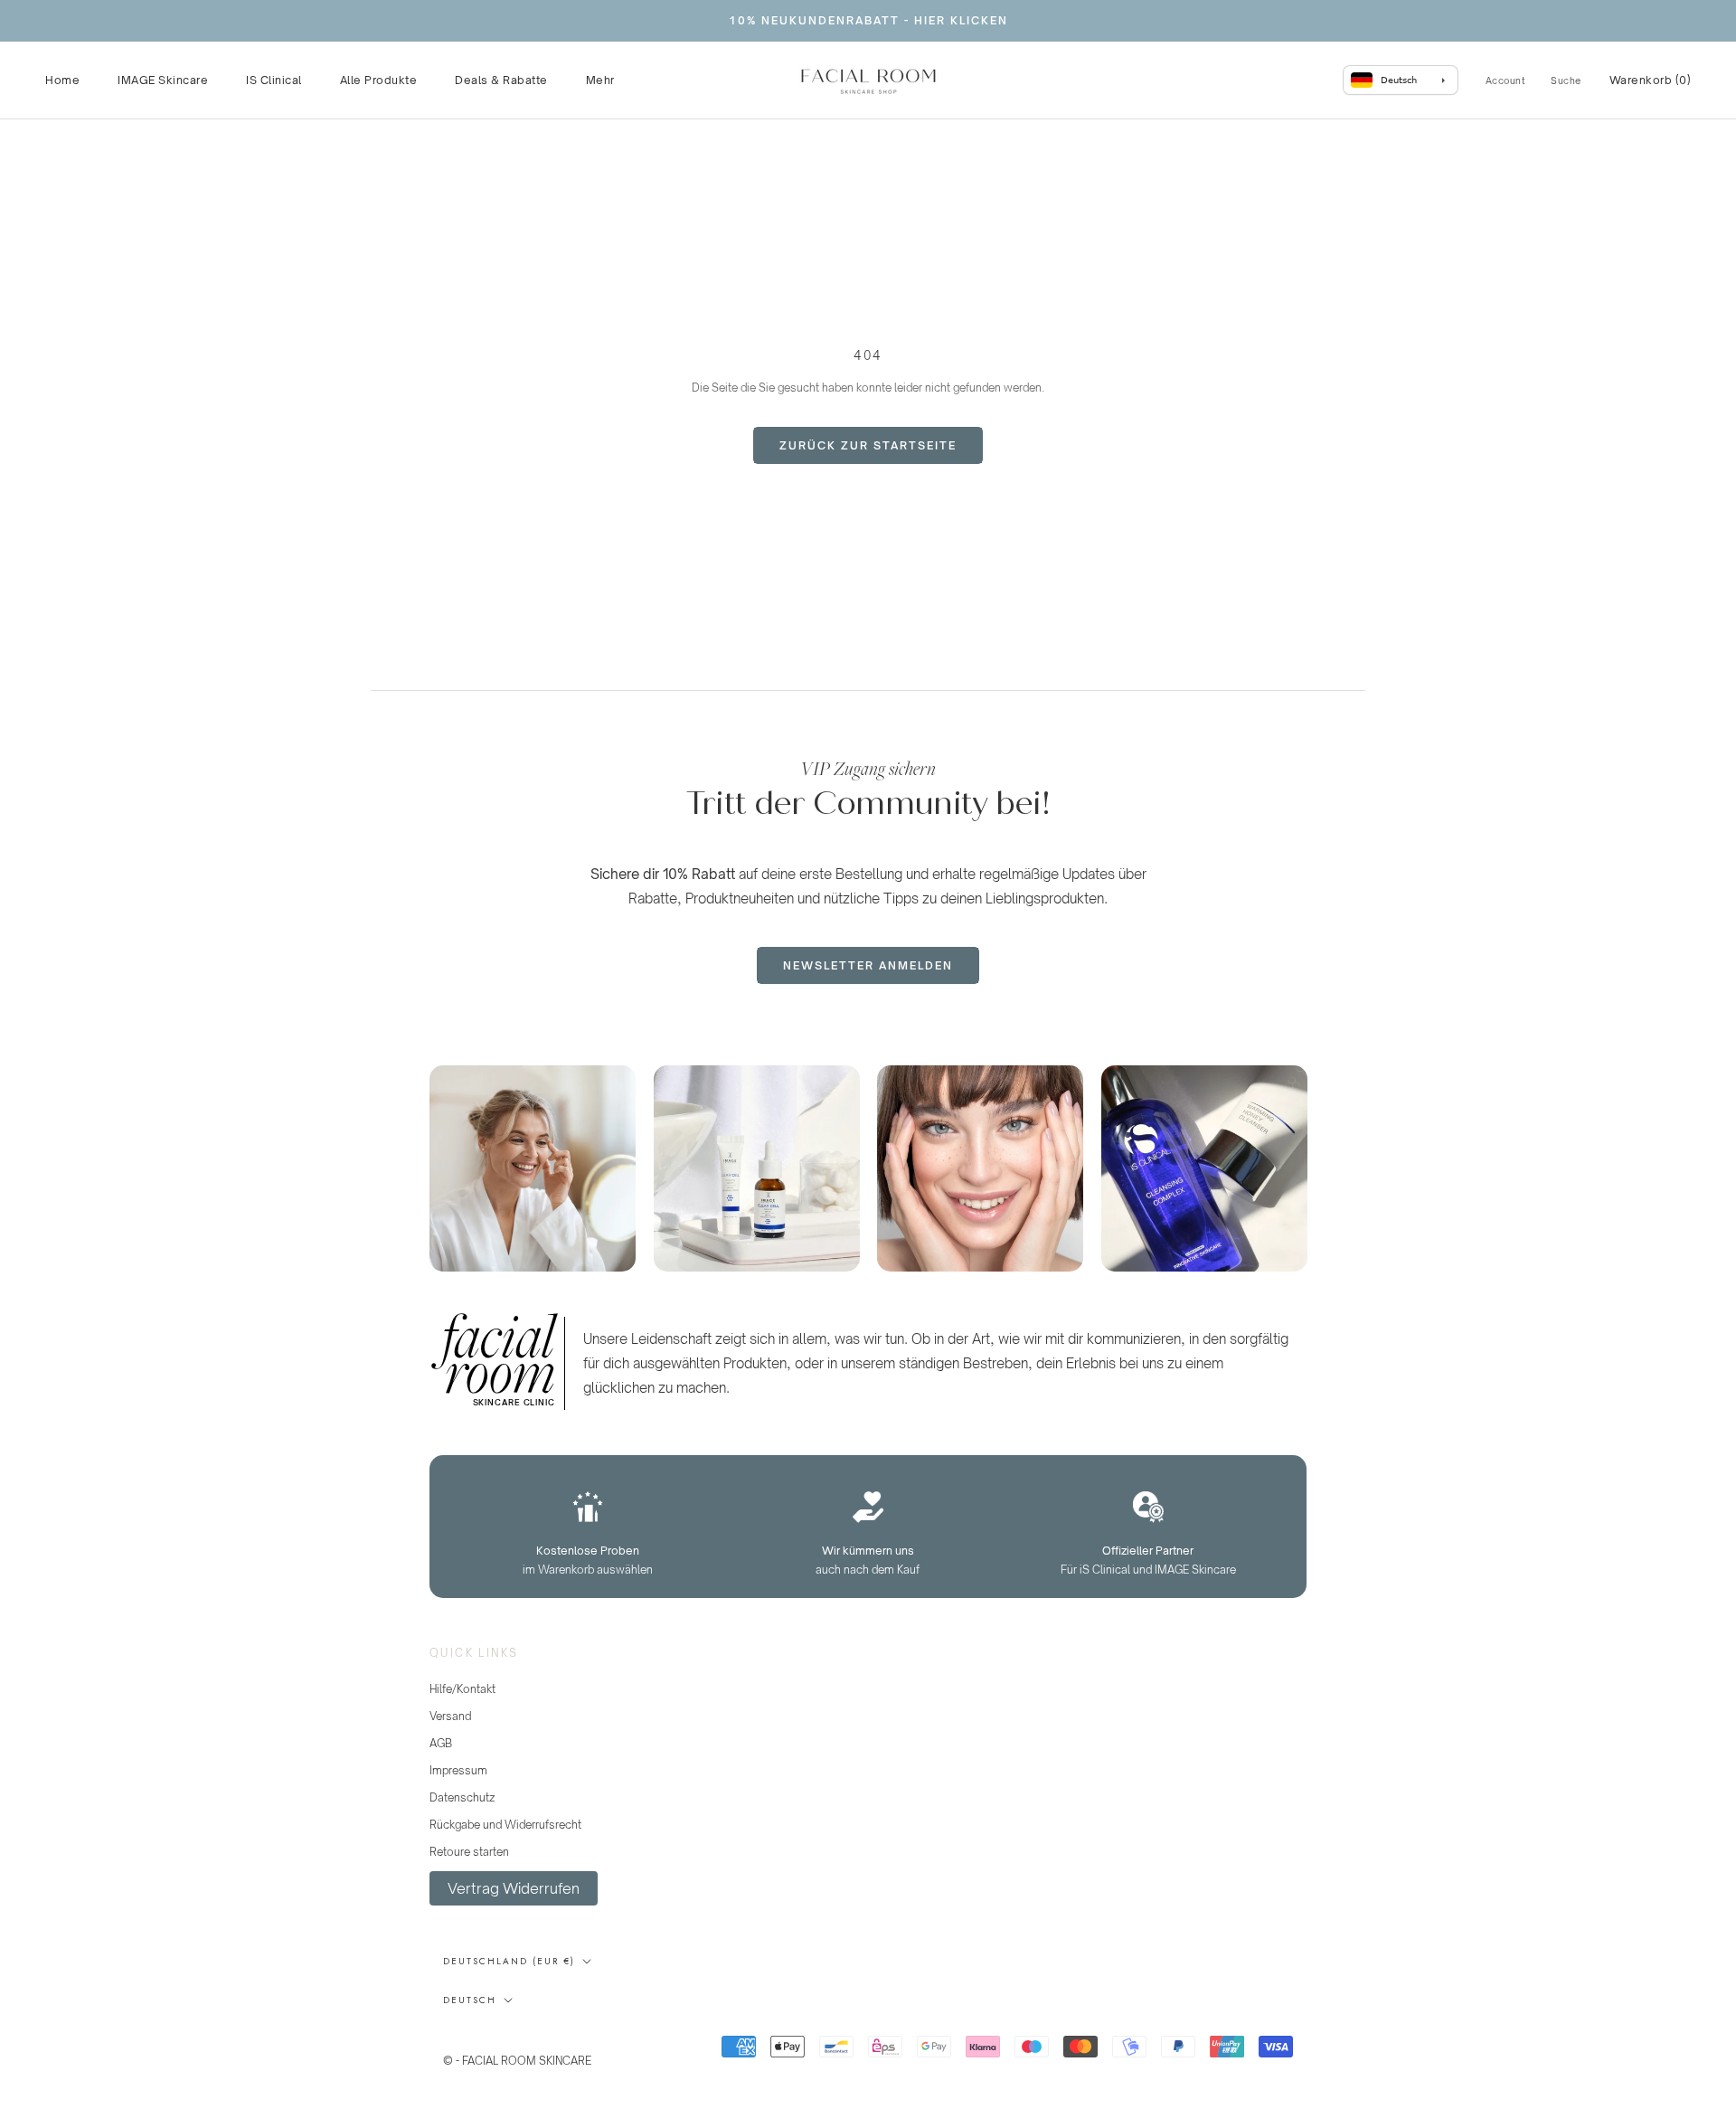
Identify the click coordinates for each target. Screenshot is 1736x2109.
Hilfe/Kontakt (462, 1689)
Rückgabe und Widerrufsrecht (505, 1825)
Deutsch (470, 2000)
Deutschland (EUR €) (509, 1961)
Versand (450, 1716)
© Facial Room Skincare (532, 2038)
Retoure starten (469, 1852)
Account (1506, 80)
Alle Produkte (379, 80)
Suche (1566, 80)
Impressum (458, 1770)
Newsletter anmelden (868, 965)
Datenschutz (462, 1797)
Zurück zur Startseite (868, 445)
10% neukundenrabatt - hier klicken (868, 20)
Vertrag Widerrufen (514, 1888)
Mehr (600, 80)
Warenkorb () (1651, 80)
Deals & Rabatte (501, 80)
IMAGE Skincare (163, 80)
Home (62, 80)
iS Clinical (274, 80)
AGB (441, 1743)
